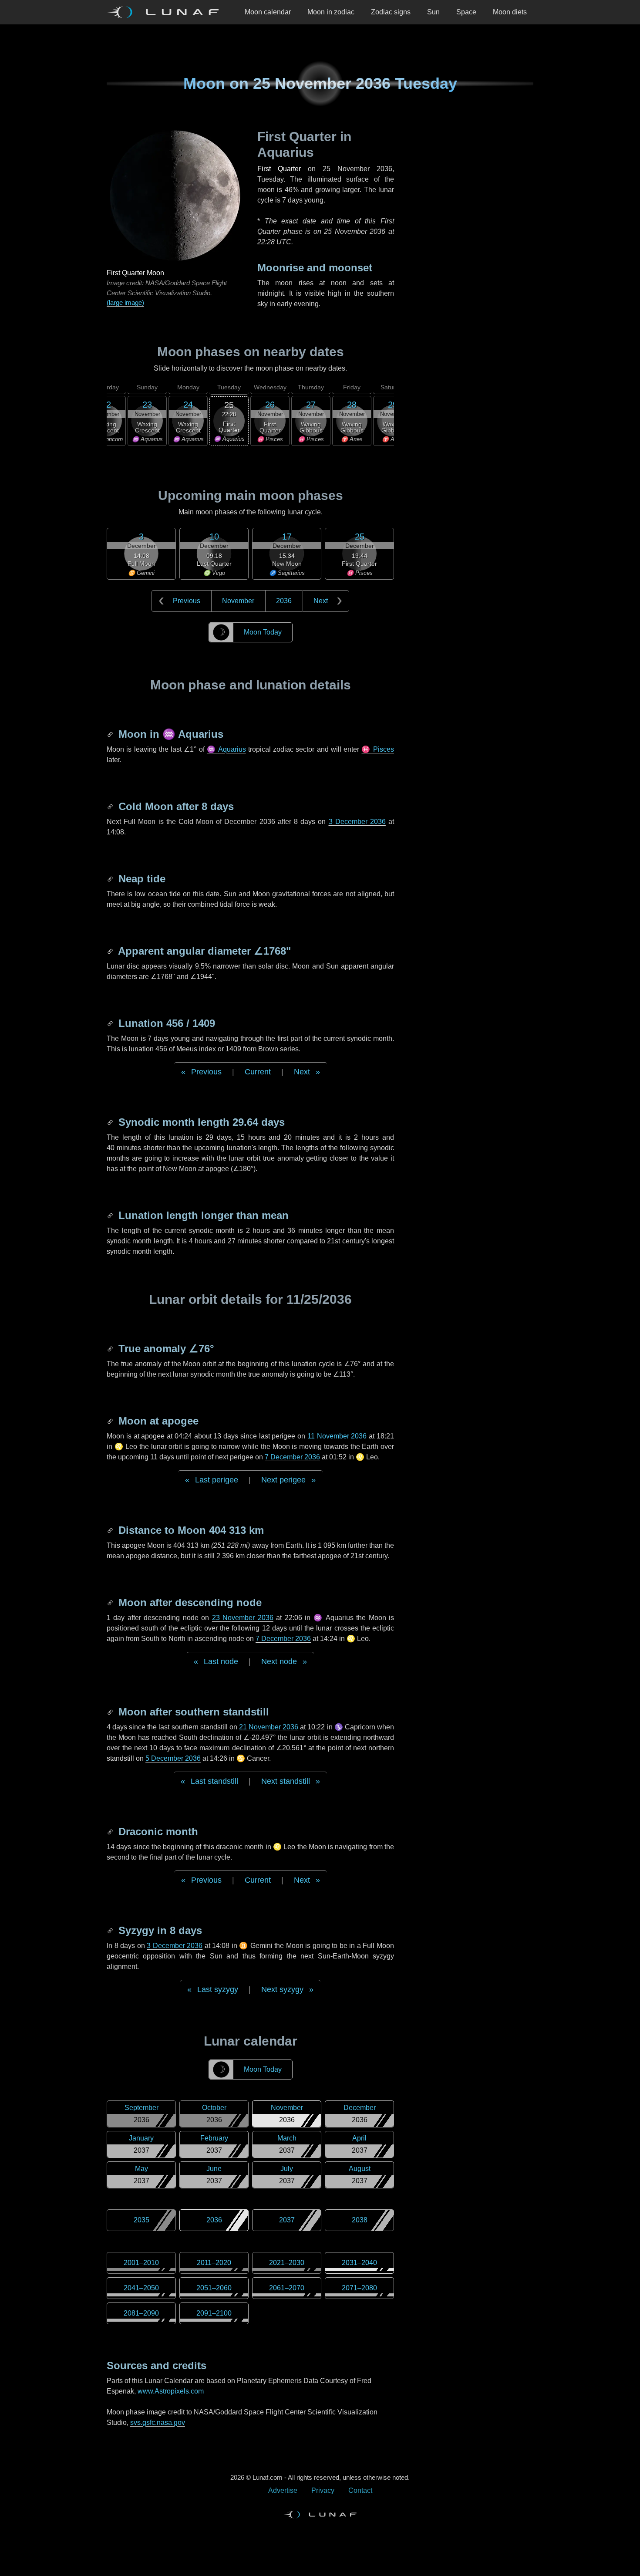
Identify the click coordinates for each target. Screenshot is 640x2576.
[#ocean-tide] (111, 879)
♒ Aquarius (226, 749)
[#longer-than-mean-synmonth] (111, 1215)
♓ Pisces (378, 749)
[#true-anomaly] (111, 1349)
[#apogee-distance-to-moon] (111, 1530)
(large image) (125, 302)
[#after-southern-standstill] (111, 1712)
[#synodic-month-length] (111, 1122)
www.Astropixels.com (171, 2391)
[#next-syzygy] (111, 1930)
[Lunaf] (166, 12)
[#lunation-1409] (111, 1023)
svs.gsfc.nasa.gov (158, 2422)
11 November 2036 (337, 1436)
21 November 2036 (269, 1727)
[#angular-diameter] (111, 951)
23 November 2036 (243, 1618)
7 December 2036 (292, 1457)
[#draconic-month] (111, 1832)
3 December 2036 (357, 822)
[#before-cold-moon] (111, 806)
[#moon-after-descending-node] (111, 1602)
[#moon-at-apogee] (111, 1421)
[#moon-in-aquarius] (111, 734)
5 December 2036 (173, 1758)
